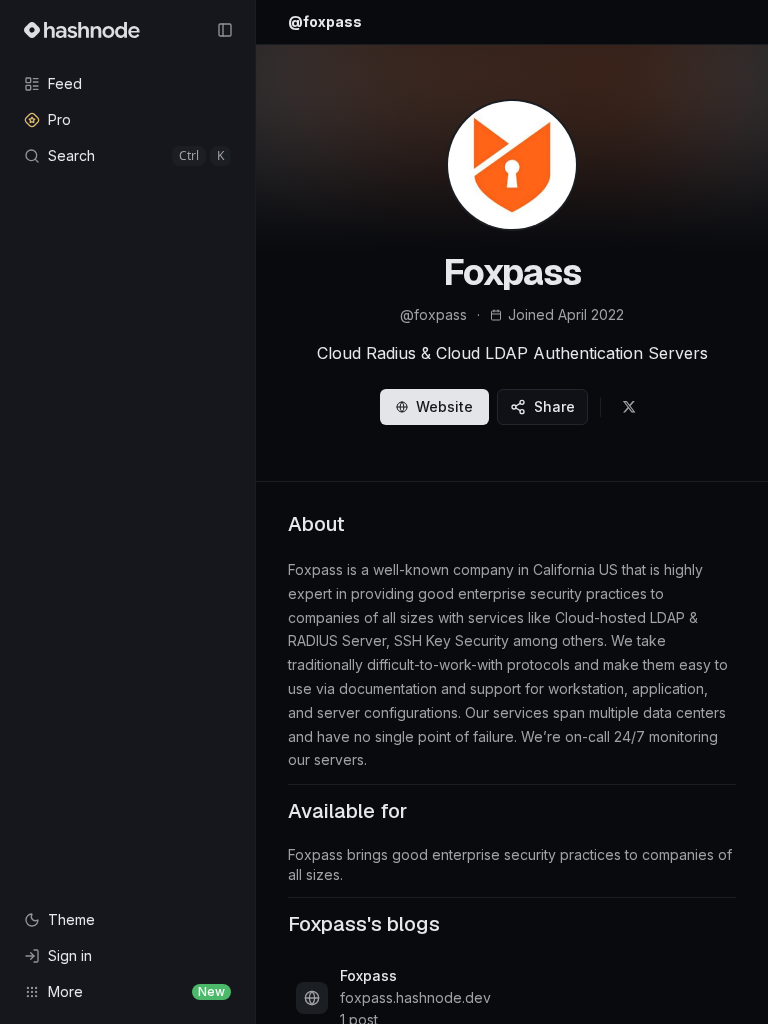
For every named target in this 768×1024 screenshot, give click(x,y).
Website (444, 406)
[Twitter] (629, 407)
